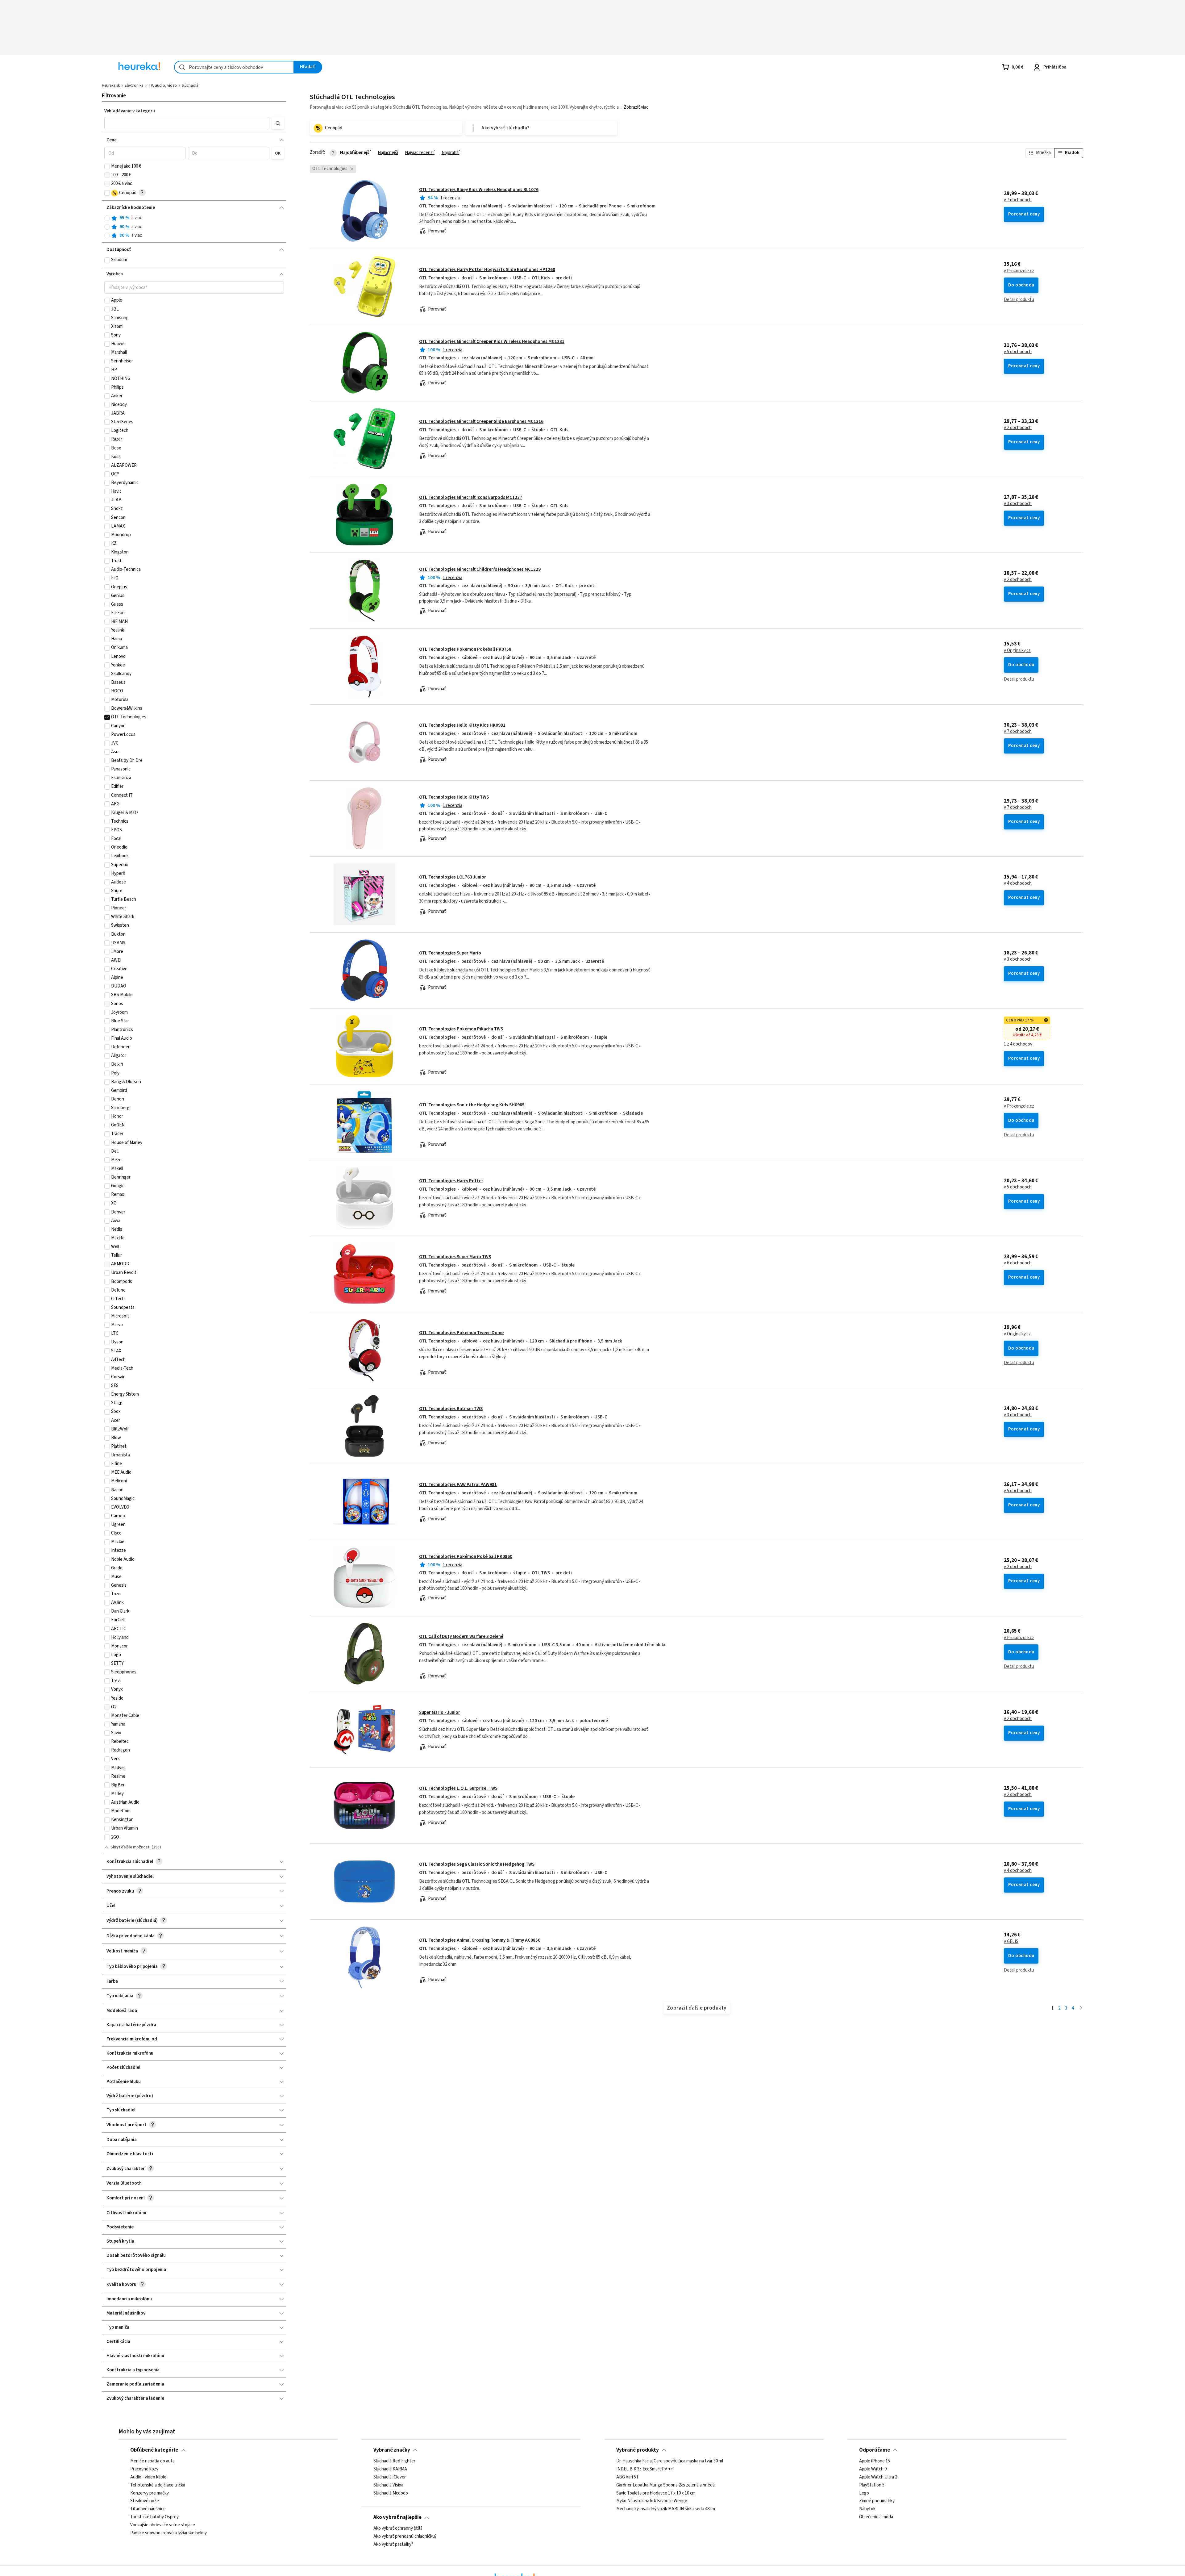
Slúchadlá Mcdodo (391, 2493)
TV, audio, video (163, 86)
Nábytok (867, 2509)
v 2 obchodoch (1018, 428)
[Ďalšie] (1081, 2008)
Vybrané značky (392, 2450)
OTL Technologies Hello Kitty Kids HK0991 (462, 725)
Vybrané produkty (638, 2450)
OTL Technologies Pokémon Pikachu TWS (461, 1029)
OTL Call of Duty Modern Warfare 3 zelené (461, 1637)
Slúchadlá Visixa (388, 2485)
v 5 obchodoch (1018, 352)
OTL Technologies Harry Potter (451, 1181)
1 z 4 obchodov (1018, 1044)
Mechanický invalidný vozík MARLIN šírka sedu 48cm (666, 2509)
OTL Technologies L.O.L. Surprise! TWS (458, 1788)
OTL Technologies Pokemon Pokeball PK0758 (465, 649)
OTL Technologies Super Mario (450, 953)
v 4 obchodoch (1018, 883)
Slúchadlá (190, 86)
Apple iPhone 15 (875, 2461)
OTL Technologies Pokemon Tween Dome (461, 1333)
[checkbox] (107, 166)
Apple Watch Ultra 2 (878, 2477)
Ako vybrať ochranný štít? (398, 2528)
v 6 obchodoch (1018, 1263)
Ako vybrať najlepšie (397, 2517)
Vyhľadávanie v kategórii (130, 111)
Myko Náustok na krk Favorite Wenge (652, 2501)
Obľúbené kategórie (154, 2450)
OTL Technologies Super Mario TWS (455, 1257)
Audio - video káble (148, 2477)
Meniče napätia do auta (152, 2461)
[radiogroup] (194, 227)
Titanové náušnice (148, 2509)
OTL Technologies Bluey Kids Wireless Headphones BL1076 (479, 190)
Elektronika (134, 86)
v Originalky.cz (1017, 651)
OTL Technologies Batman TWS (451, 1409)
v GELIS (1011, 1942)
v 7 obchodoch (1018, 200)
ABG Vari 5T (628, 2477)
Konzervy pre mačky (150, 2493)
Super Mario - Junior (440, 1712)
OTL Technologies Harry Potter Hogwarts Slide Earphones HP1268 (487, 270)
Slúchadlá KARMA (390, 2469)
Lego (864, 2493)
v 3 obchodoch (1018, 504)
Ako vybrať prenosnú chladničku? (405, 2536)
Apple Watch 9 (873, 2469)
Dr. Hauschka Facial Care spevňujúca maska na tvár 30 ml (670, 2461)
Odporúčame (875, 2450)
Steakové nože (145, 2501)
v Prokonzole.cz (1019, 271)
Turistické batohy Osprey (154, 2517)
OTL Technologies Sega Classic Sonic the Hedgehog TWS (477, 1864)
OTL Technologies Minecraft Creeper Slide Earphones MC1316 (481, 422)
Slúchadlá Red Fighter (394, 2461)
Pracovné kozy (144, 2469)
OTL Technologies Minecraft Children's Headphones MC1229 (480, 569)
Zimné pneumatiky (877, 2501)
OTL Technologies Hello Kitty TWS (454, 797)
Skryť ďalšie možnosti (131, 1847)
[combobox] (234, 67)
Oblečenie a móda (876, 2517)
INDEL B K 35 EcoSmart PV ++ (645, 2469)
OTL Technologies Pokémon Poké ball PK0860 (466, 1557)
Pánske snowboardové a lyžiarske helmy (168, 2533)
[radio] (107, 218)
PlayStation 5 (872, 2485)
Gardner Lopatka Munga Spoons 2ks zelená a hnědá (665, 2485)
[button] (187, 123)
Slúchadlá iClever (390, 2477)
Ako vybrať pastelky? (393, 2544)
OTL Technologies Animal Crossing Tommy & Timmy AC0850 (480, 1940)
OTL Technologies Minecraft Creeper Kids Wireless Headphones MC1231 (492, 342)
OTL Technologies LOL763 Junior (453, 877)
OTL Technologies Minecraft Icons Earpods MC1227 (471, 497)
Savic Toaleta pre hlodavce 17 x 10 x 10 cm (656, 2493)
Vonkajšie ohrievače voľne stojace (163, 2525)
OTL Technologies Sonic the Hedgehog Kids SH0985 (472, 1105)
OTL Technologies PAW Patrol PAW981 (458, 1485)
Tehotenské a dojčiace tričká (158, 2485)
